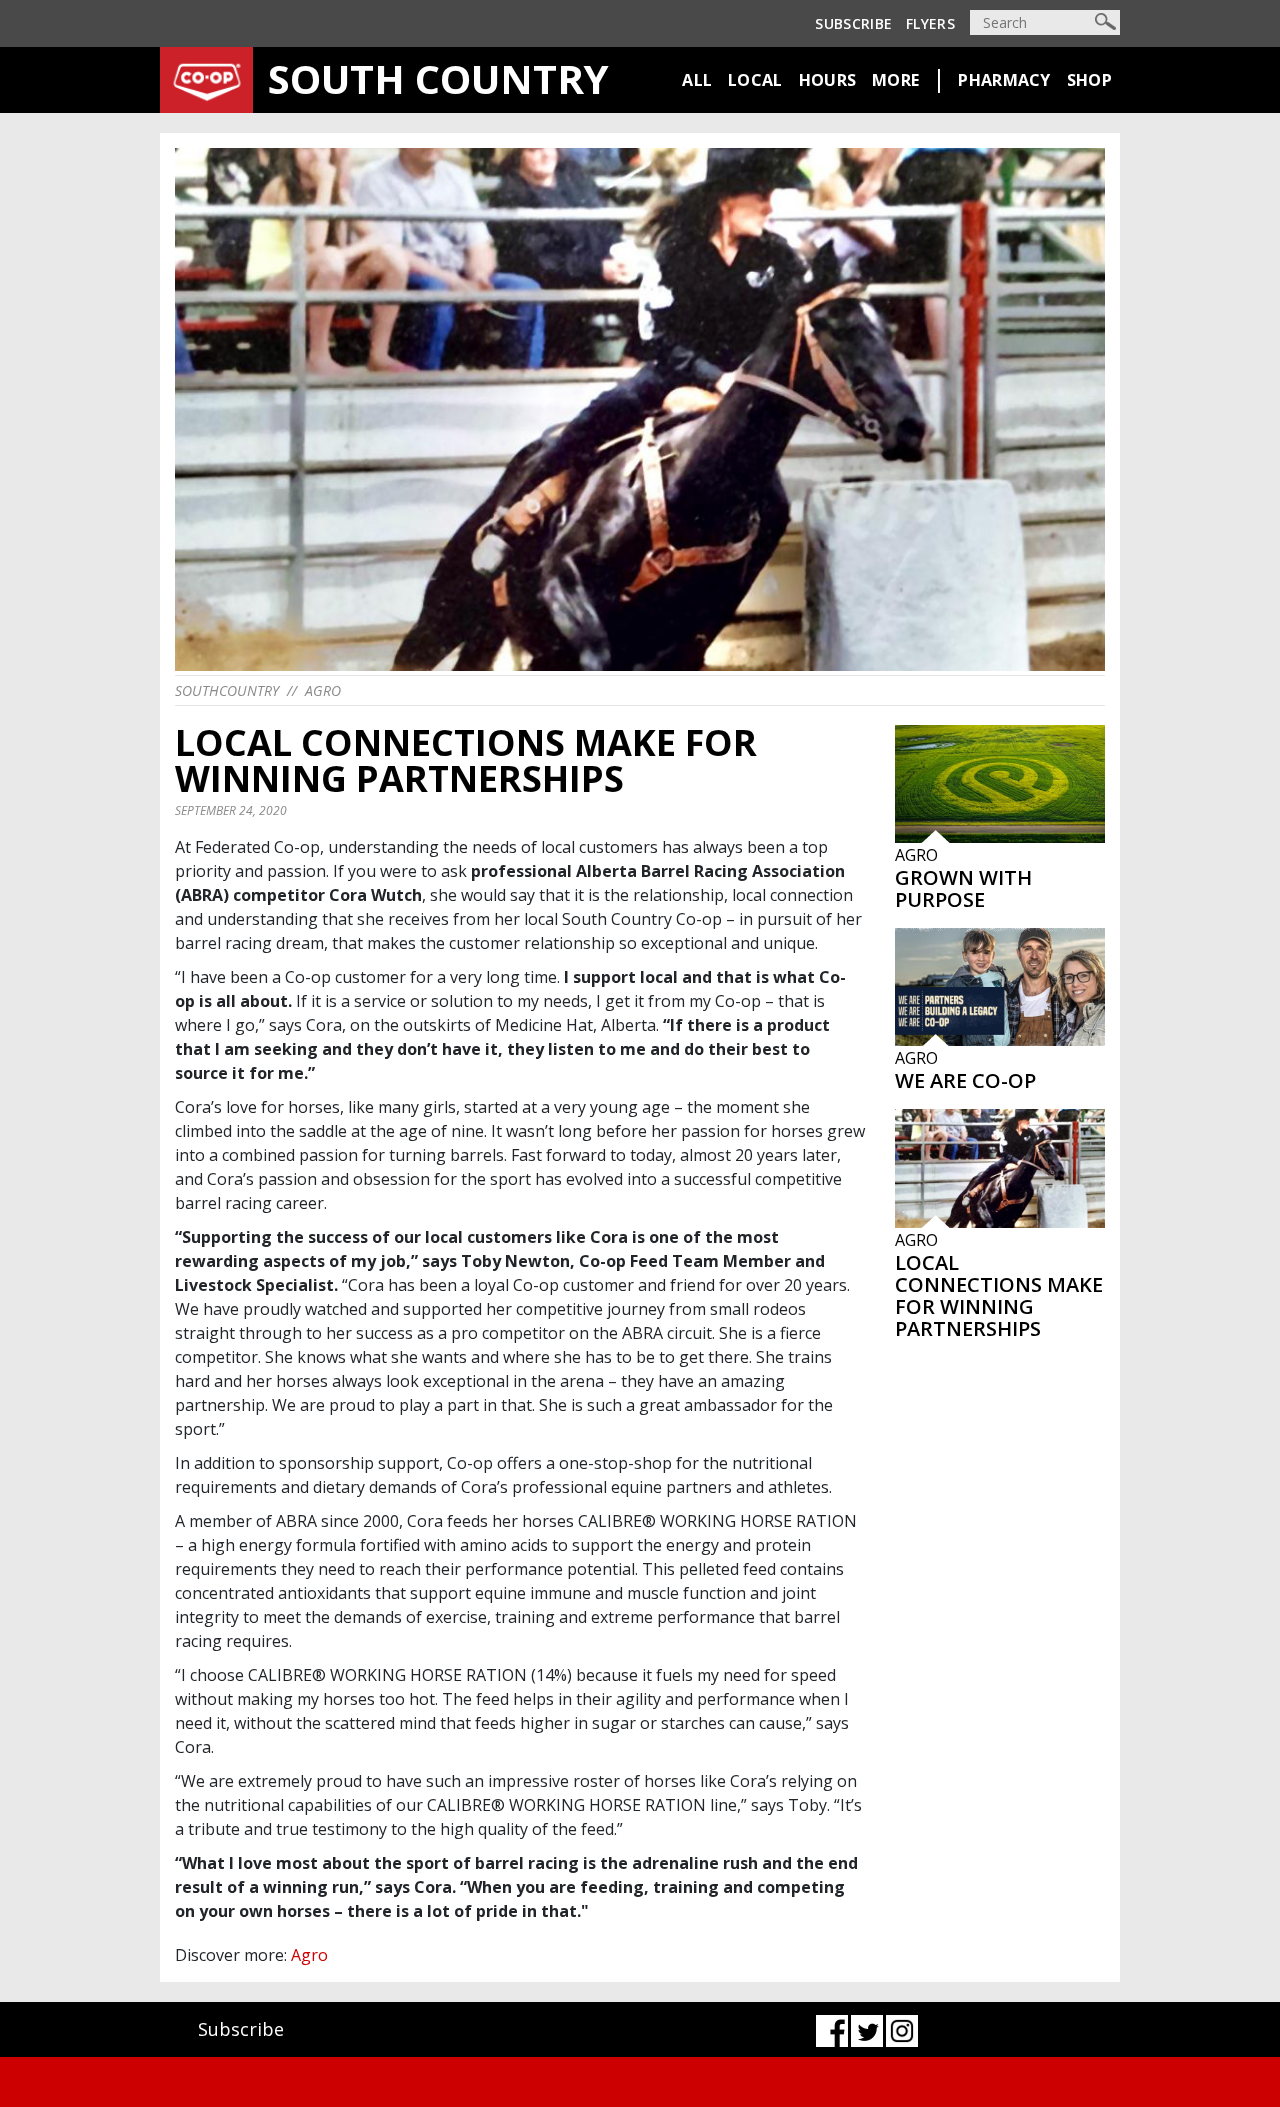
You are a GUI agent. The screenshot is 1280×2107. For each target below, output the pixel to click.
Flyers (930, 23)
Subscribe (853, 23)
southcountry (227, 690)
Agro (323, 690)
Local (755, 80)
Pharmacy (1004, 80)
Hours (828, 80)
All (697, 80)
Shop (1089, 80)
